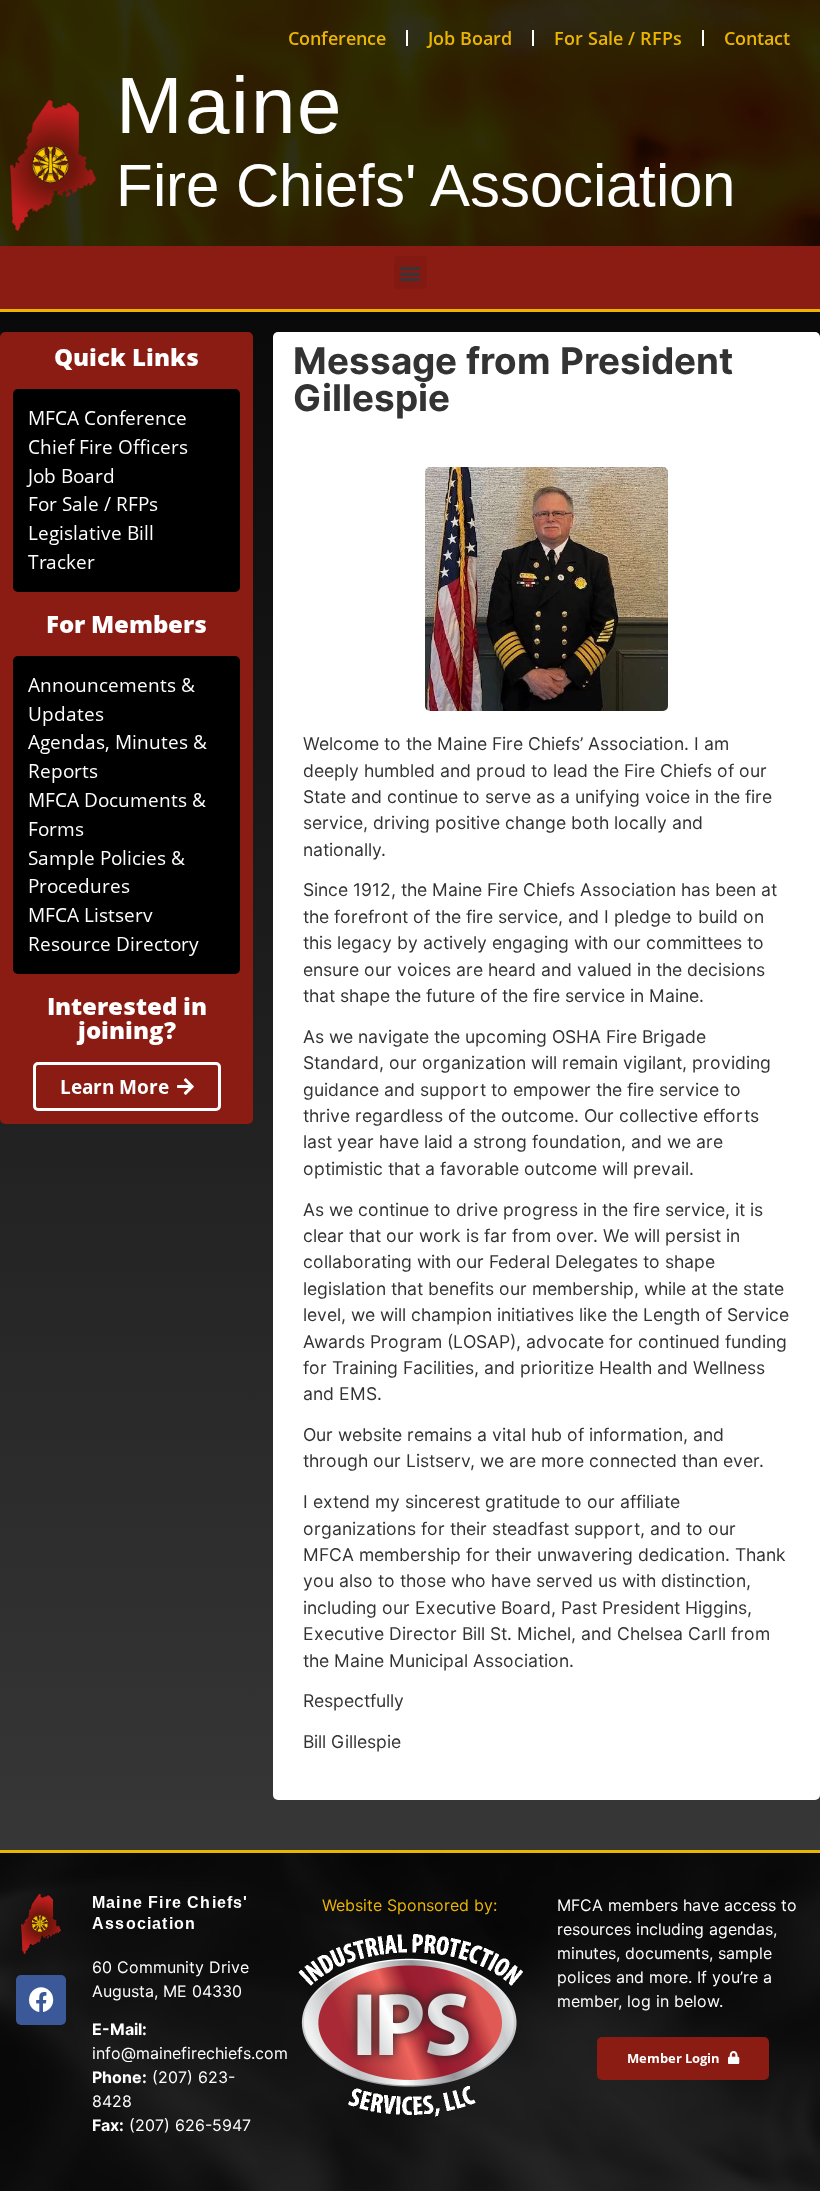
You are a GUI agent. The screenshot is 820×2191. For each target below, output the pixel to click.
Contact (757, 38)
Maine (230, 105)
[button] (410, 272)
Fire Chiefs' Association (425, 185)
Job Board (470, 38)
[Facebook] (41, 2000)
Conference (337, 38)
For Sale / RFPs (618, 38)
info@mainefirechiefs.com (190, 2053)
